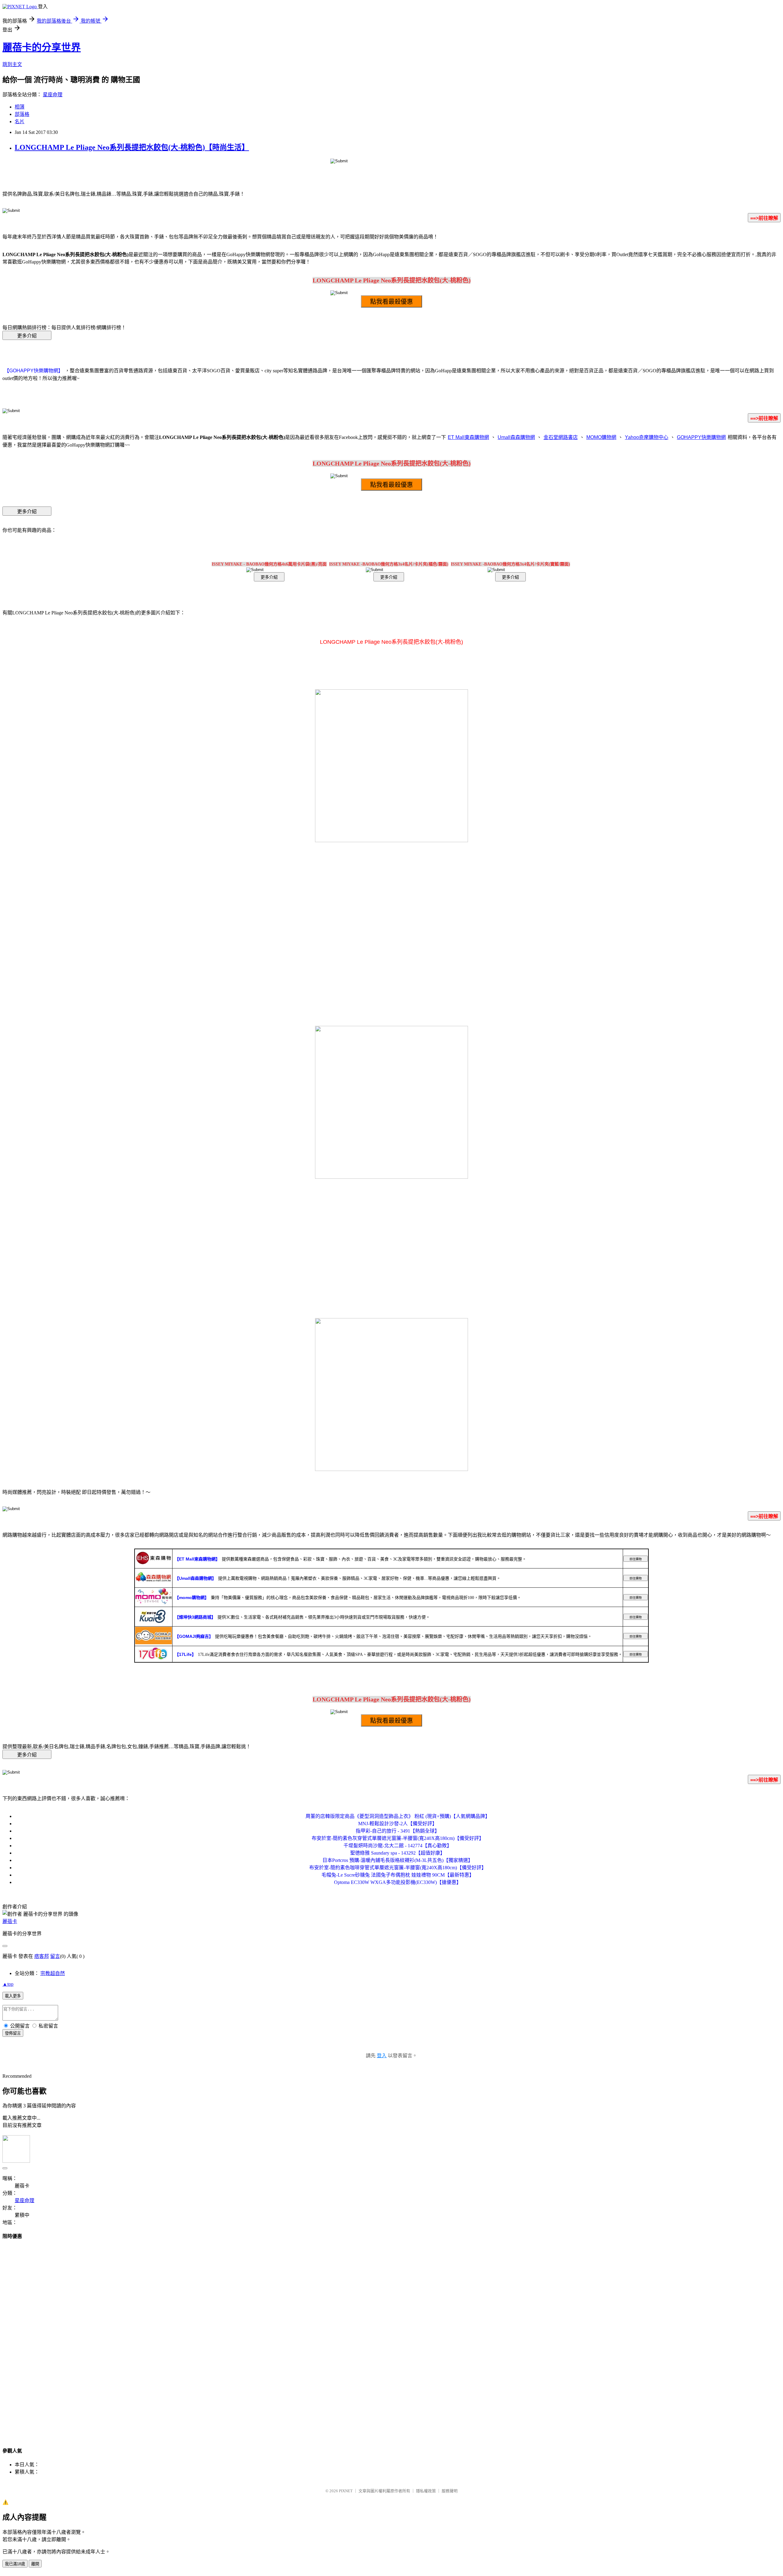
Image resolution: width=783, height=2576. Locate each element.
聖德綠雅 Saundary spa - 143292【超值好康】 (398, 1853)
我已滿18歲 (15, 2564)
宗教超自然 (53, 1973)
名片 (20, 122)
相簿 (20, 107)
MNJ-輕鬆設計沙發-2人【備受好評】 (398, 1824)
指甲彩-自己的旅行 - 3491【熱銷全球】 (398, 1831)
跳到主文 (12, 64)
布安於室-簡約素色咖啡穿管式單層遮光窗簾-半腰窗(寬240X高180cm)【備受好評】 (398, 1868)
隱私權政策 (426, 2491)
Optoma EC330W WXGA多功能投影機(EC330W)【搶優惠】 (398, 1882)
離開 (35, 2564)
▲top (8, 1984)
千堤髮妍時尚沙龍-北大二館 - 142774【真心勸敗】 (398, 1846)
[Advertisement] (391, 2338)
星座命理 (53, 95)
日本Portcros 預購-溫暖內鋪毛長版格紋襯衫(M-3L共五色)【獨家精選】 (398, 1860)
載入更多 (13, 1996)
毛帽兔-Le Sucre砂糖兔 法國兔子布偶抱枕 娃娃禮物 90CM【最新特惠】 (398, 1875)
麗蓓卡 (10, 1921)
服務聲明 (450, 2491)
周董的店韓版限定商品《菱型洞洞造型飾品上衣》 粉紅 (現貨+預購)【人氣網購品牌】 (398, 1816)
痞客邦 (42, 1956)
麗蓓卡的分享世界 (42, 47)
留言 (55, 1956)
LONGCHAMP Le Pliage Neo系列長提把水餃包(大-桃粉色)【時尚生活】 (132, 147)
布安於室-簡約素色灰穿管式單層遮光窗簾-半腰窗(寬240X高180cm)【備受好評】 (398, 1838)
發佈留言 (13, 2033)
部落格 (22, 114)
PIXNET (346, 2491)
